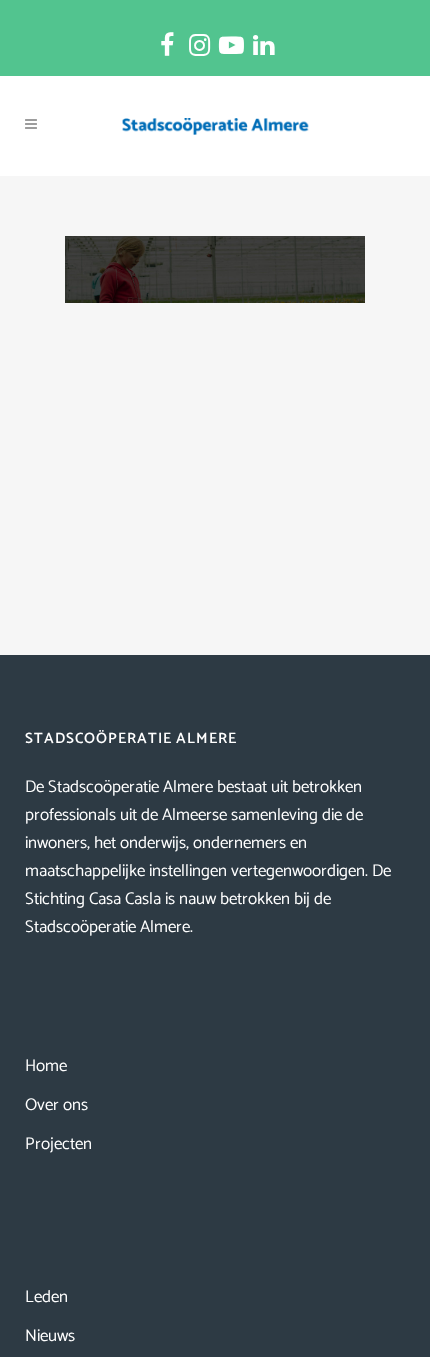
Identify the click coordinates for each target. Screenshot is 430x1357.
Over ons (56, 1105)
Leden (46, 1297)
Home (46, 1066)
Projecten (58, 1144)
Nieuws (50, 1336)
